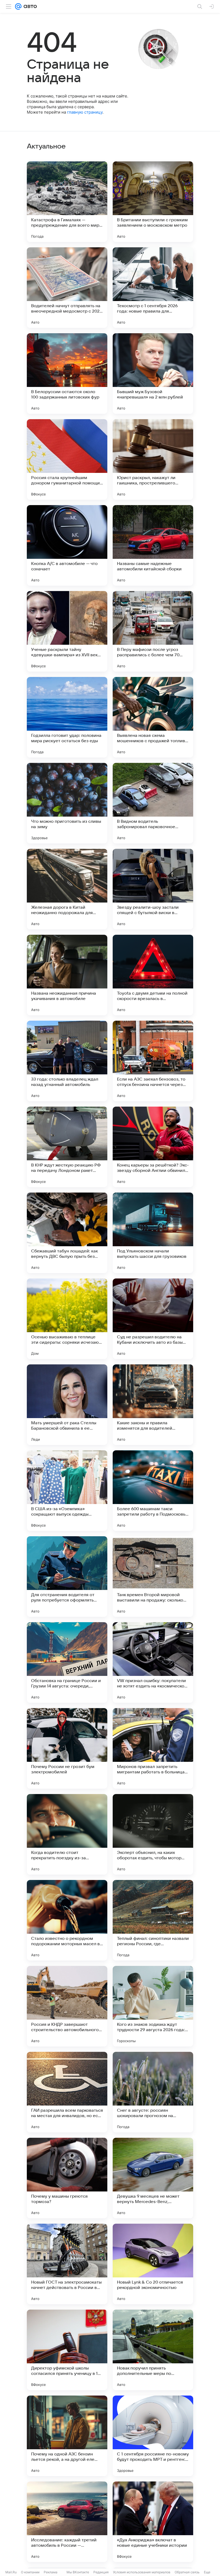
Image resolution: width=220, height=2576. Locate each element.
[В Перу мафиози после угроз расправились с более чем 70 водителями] (153, 631)
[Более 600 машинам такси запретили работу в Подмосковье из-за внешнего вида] (153, 1491)
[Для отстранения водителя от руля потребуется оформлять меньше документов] (67, 1577)
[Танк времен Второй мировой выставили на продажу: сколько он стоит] (153, 1577)
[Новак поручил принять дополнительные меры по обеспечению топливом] (153, 2350)
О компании (30, 2572)
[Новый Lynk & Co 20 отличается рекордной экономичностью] (153, 2264)
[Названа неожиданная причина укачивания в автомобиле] (67, 975)
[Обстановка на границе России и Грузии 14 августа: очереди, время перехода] (67, 1662)
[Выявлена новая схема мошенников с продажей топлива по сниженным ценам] (153, 717)
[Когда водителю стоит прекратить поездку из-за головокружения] (67, 1834)
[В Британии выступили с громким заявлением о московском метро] (153, 202)
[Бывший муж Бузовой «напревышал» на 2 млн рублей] (153, 374)
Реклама (51, 2572)
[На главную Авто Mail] (29, 6)
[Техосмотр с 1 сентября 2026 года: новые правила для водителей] (153, 288)
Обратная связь (187, 2572)
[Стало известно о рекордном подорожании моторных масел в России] (67, 1920)
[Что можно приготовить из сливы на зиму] (67, 803)
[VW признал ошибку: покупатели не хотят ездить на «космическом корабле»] (153, 1662)
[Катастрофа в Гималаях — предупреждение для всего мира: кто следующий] (67, 202)
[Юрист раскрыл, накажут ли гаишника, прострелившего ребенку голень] (153, 459)
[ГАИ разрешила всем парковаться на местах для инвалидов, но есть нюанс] (67, 2092)
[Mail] (18, 6)
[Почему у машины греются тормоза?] (67, 2178)
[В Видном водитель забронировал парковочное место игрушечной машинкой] (153, 803)
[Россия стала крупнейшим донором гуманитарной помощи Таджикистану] (67, 459)
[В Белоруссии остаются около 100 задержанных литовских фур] (67, 374)
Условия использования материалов (142, 2572)
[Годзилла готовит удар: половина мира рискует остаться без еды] (67, 717)
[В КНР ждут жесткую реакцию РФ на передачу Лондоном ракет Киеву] (67, 1147)
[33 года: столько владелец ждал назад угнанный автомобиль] (67, 1061)
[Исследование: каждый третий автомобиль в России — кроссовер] (67, 2522)
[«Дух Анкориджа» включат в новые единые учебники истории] (153, 2522)
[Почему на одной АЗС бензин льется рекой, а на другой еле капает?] (67, 2436)
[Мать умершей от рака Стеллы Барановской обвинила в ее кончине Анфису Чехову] (67, 1405)
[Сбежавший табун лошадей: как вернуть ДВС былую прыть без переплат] (67, 1233)
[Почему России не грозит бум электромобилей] (67, 1748)
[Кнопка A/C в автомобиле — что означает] (67, 545)
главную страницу (85, 112)
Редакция (101, 2572)
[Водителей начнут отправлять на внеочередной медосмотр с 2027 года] (67, 288)
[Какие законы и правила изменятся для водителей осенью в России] (153, 1405)
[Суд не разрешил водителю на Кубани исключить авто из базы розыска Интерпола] (153, 1319)
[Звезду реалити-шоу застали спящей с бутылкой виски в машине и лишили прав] (153, 889)
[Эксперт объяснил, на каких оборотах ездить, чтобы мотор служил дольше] (153, 1834)
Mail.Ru (11, 2572)
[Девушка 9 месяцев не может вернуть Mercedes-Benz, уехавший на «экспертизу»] (153, 2178)
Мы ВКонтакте (78, 2572)
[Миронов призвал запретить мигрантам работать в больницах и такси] (153, 1748)
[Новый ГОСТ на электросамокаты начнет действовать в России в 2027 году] (67, 2264)
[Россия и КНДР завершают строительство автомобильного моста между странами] (67, 2006)
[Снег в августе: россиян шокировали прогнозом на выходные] (153, 2092)
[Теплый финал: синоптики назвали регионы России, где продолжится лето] (153, 1920)
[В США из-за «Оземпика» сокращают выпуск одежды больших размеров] (67, 1491)
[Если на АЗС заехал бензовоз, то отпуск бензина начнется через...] (153, 1061)
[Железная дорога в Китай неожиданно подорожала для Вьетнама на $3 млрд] (67, 889)
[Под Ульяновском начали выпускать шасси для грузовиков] (153, 1233)
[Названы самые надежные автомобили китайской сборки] (153, 545)
